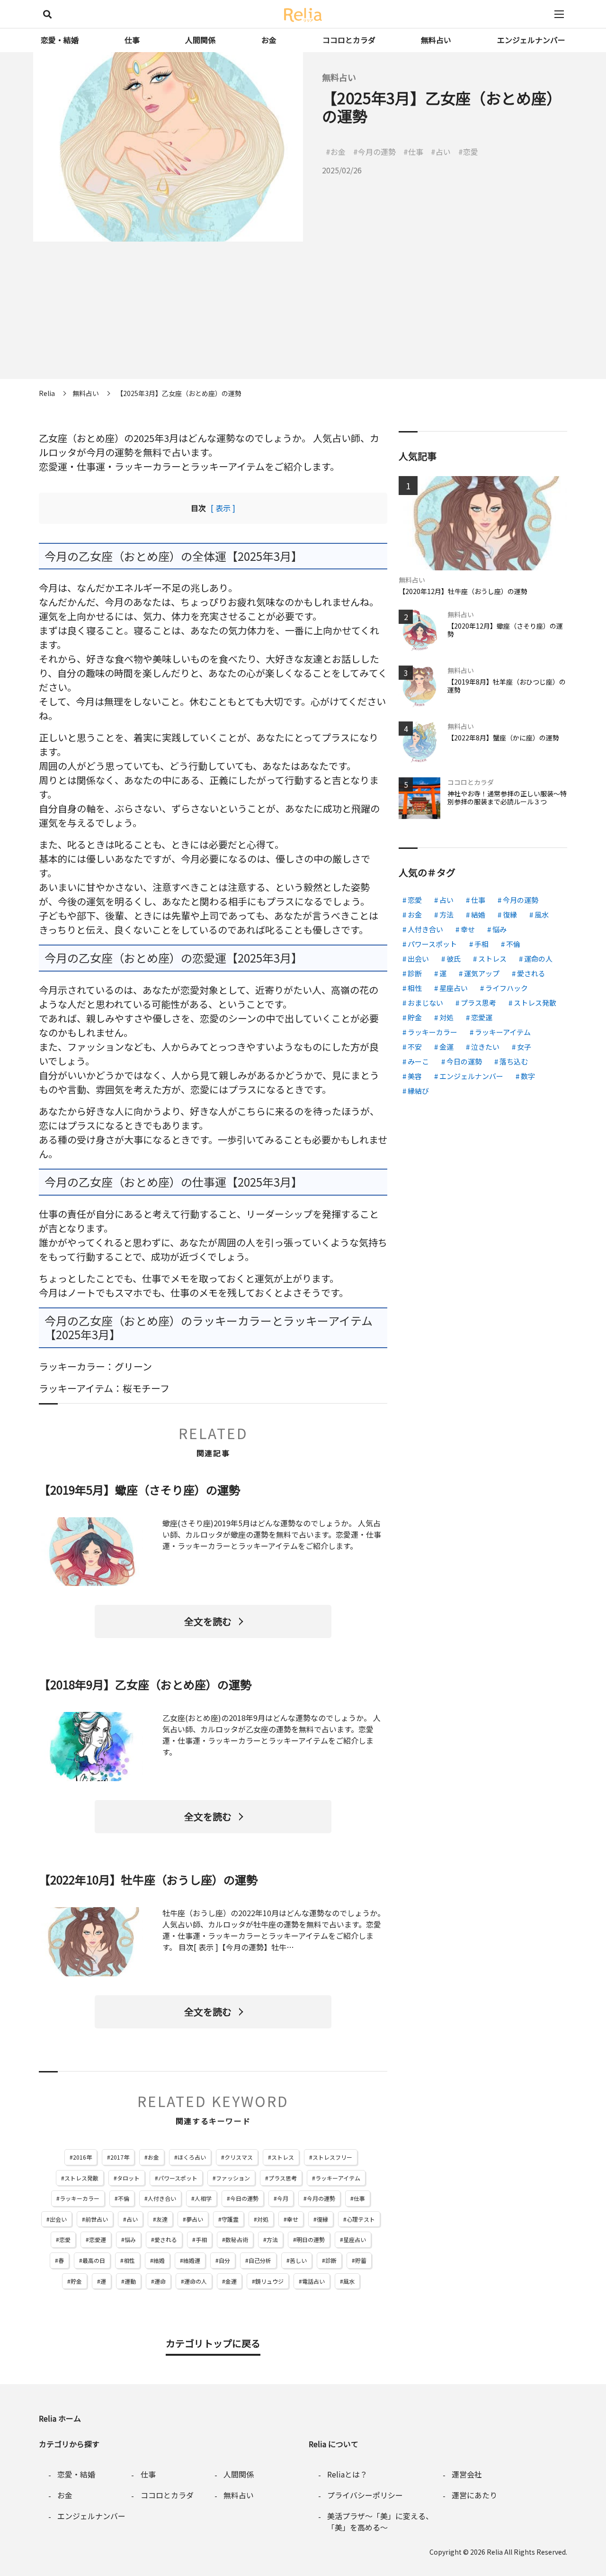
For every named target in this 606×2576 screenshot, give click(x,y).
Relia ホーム (60, 2418)
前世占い (97, 2219)
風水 (349, 2281)
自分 (224, 2260)
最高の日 (94, 2260)
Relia (495, 2552)
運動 (130, 2281)
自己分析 (260, 2260)
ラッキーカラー (80, 2198)
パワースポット (178, 2178)
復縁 (322, 2219)
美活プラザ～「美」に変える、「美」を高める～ (380, 2522)
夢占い (195, 2219)
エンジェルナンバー (531, 40)
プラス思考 (283, 2178)
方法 (272, 2239)
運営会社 (467, 2474)
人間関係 (200, 40)
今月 (283, 2198)
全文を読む (208, 1621)
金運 (231, 2281)
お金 (269, 40)
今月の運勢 (321, 2198)
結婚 (159, 2260)
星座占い (355, 2239)
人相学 (203, 2198)
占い (132, 2219)
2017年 (120, 2157)
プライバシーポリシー (365, 2495)
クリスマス (239, 2157)
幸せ (293, 2219)
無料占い (436, 40)
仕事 (132, 40)
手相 (201, 2239)
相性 (129, 2260)
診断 (331, 2260)
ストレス (283, 2157)
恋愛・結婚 (60, 40)
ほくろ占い (192, 2157)
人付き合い (162, 2198)
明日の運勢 (311, 2239)
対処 (263, 2219)
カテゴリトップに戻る (213, 2343)
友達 (162, 2219)
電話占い (313, 2281)
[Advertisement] (303, 313)
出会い (58, 2219)
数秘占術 (237, 2239)
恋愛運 (98, 2239)
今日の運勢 (244, 2198)
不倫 (124, 2198)
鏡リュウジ (269, 2281)
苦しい (298, 2260)
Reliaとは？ (347, 2474)
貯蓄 (361, 2260)
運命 (160, 2281)
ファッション (233, 2178)
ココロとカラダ (349, 40)
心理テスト (361, 2219)
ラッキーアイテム (338, 2178)
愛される (166, 2239)
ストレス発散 (81, 2178)
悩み (130, 2239)
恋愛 (65, 2239)
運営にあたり (474, 2495)
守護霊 (230, 2219)
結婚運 (192, 2260)
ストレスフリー (332, 2157)
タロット (128, 2178)
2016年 (82, 2157)
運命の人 (196, 2281)
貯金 (76, 2281)
